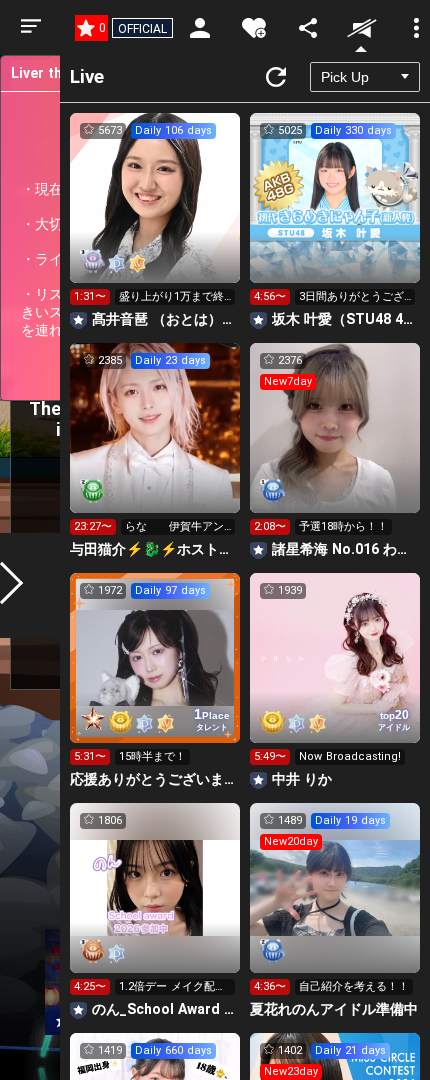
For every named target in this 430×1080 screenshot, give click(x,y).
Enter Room (155, 216)
